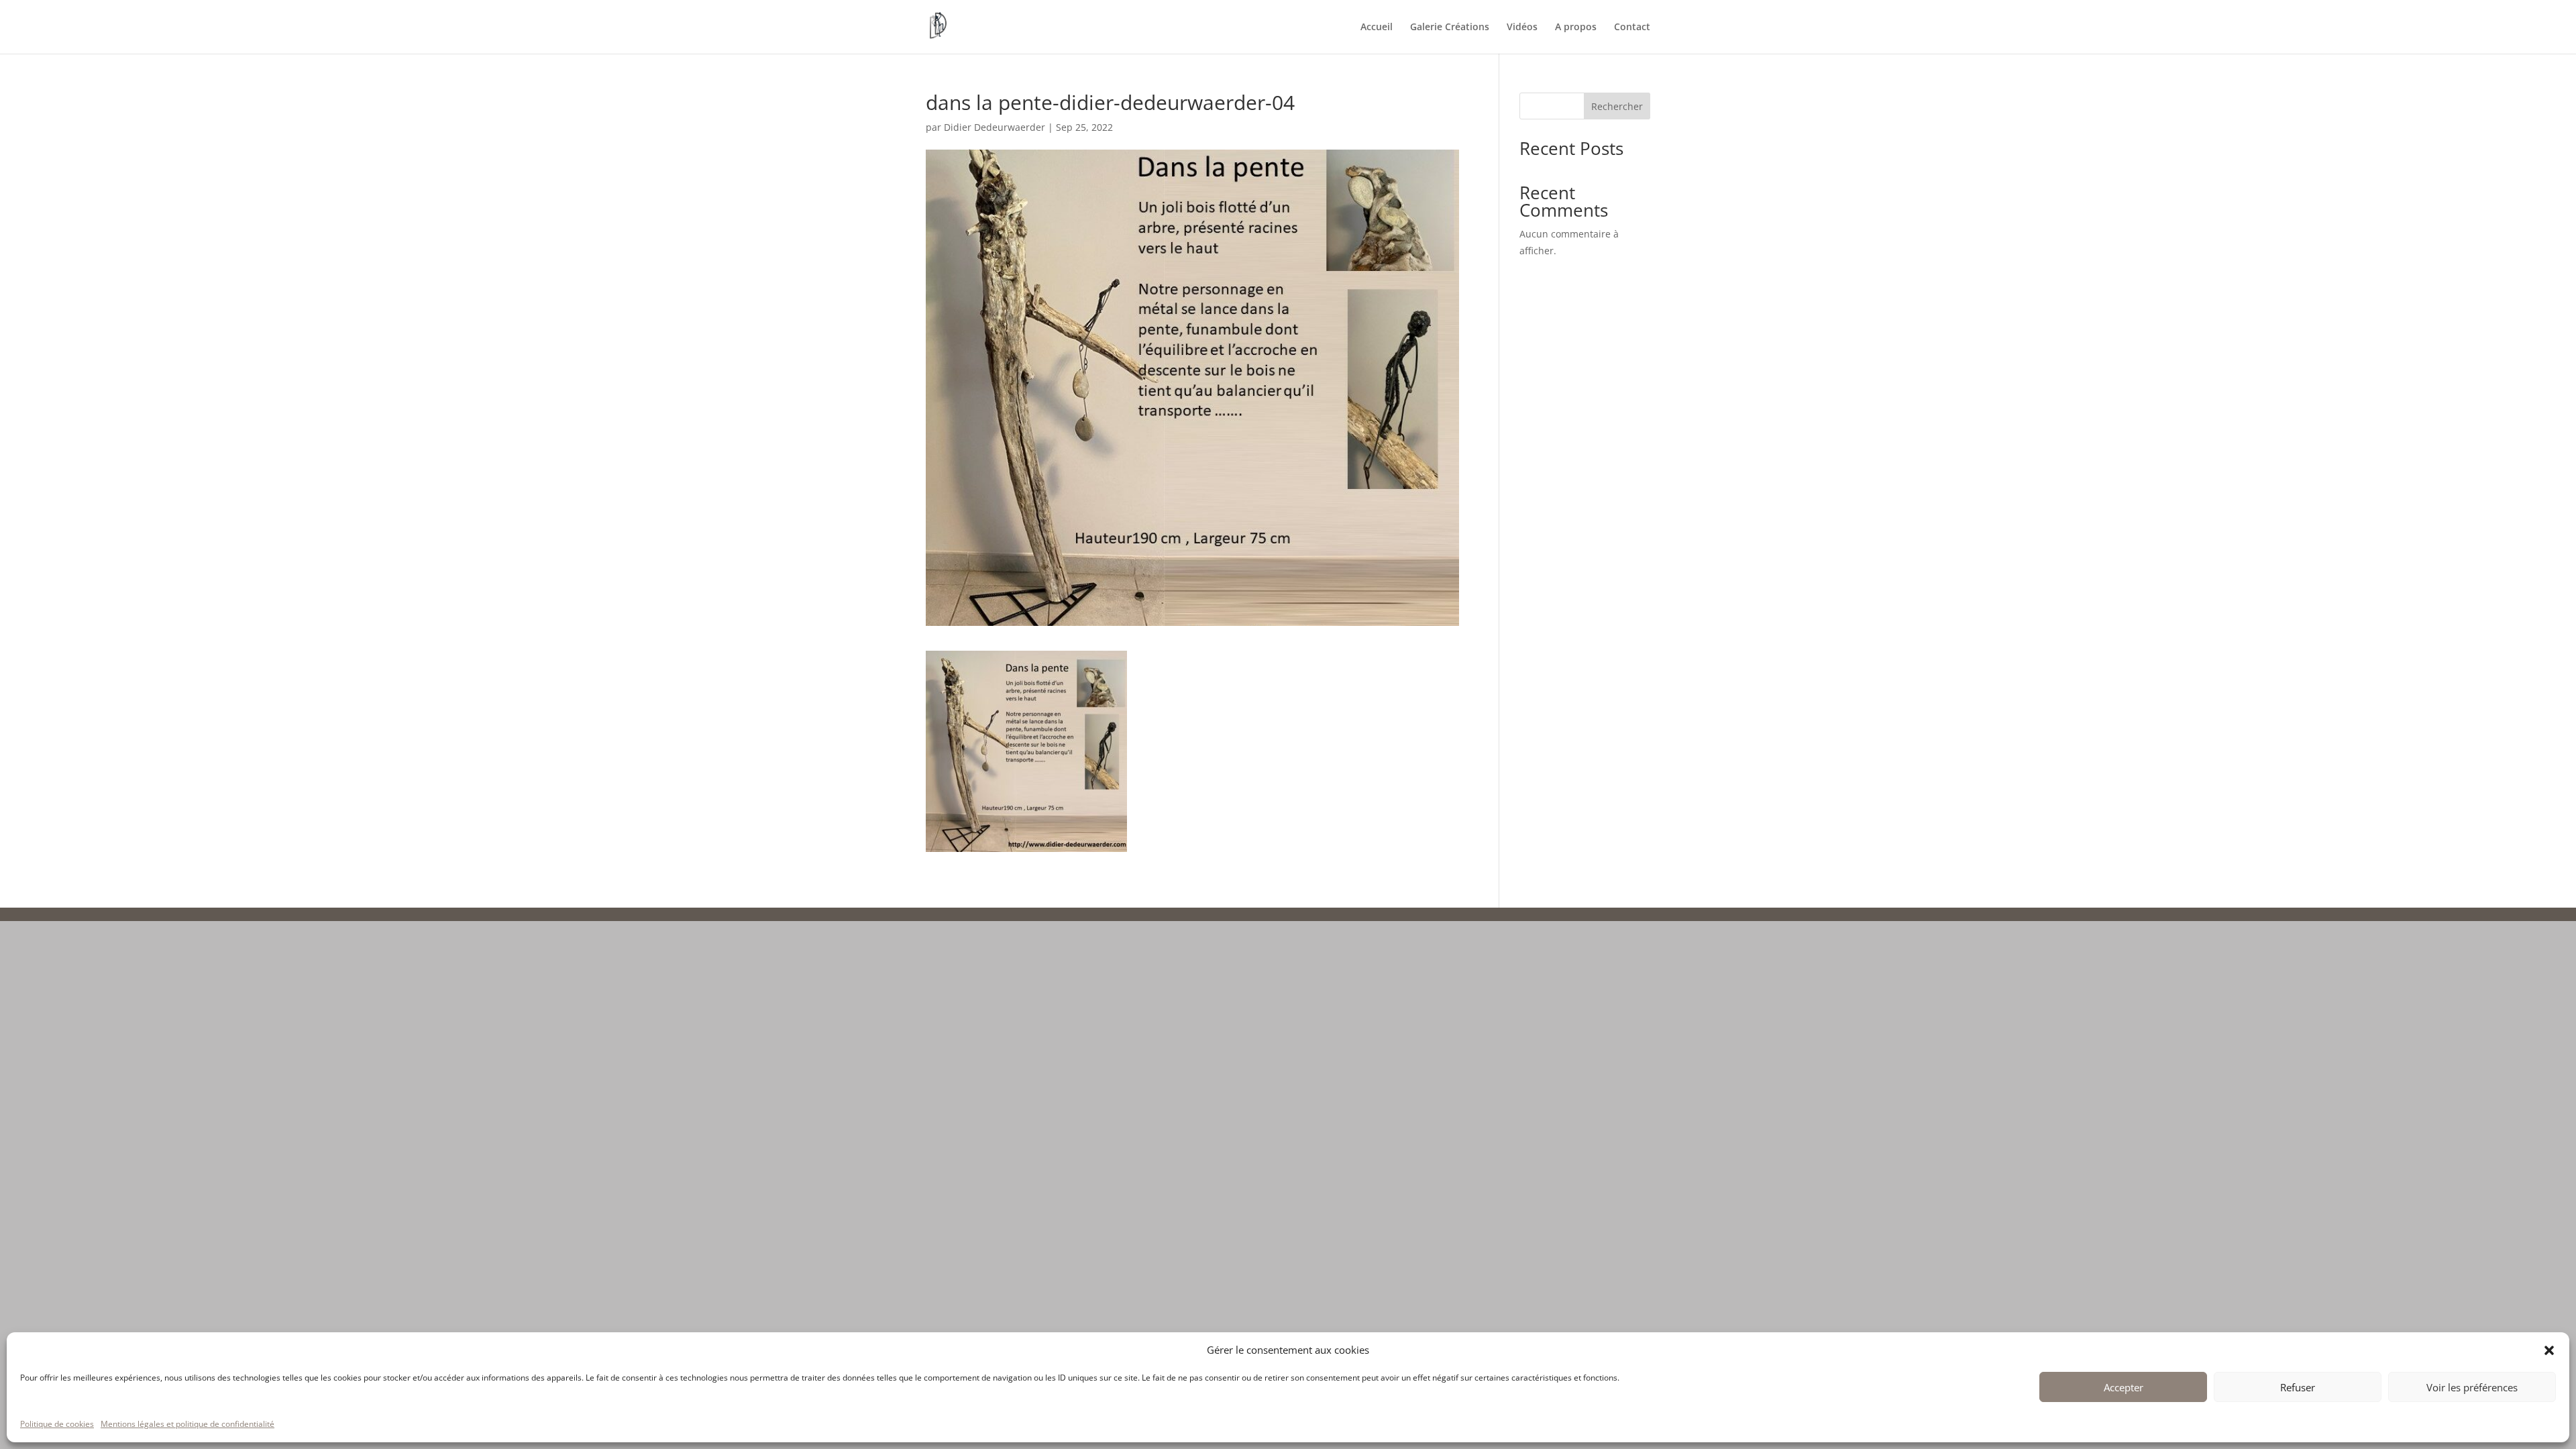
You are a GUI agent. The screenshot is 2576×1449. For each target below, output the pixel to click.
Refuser (2298, 1387)
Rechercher (1617, 106)
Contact (1632, 28)
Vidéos (1522, 28)
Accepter (2124, 1387)
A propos (1576, 28)
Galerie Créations (1450, 28)
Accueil (1377, 28)
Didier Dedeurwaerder (995, 127)
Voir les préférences (2472, 1387)
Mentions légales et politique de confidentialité (187, 1424)
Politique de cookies (57, 1424)
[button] (2549, 1350)
